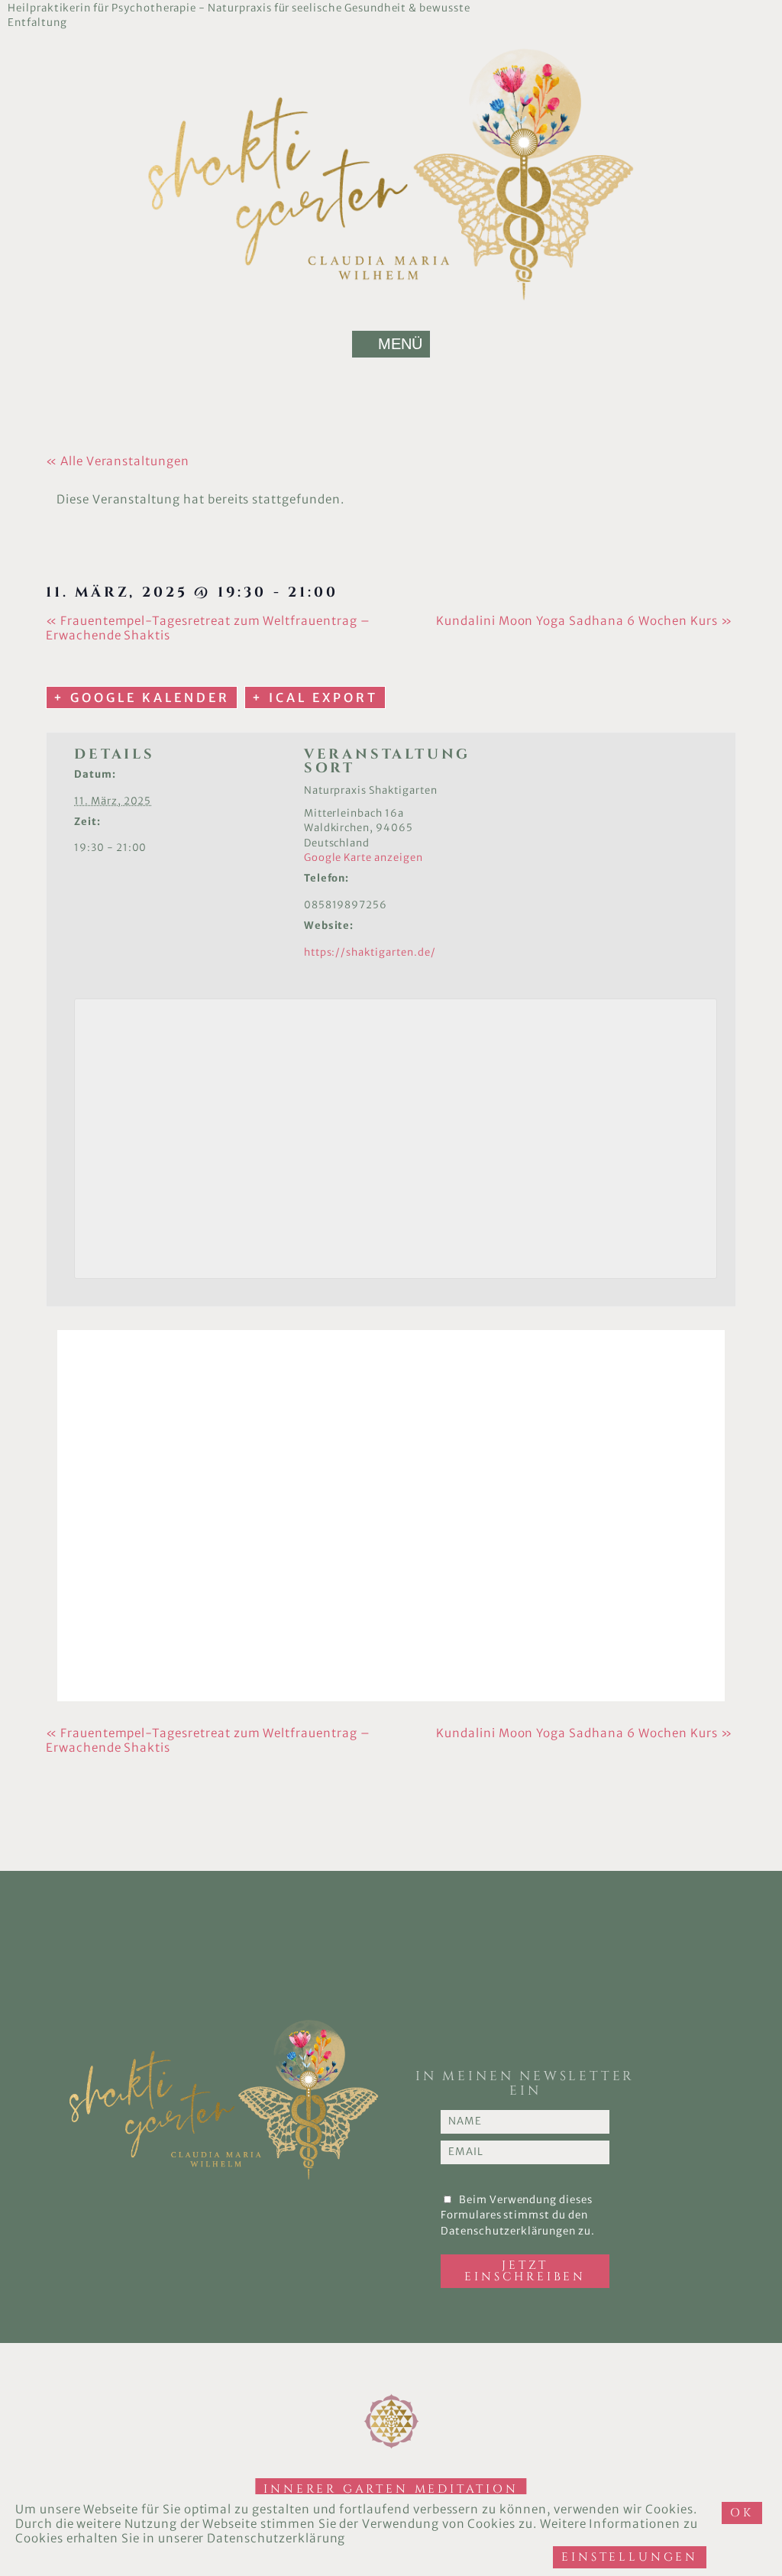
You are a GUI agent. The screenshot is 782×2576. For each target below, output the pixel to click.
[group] (766, 8)
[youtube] (732, 8)
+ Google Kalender (142, 697)
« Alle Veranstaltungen (118, 461)
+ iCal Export (315, 697)
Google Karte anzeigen (364, 858)
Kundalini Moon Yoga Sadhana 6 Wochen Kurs (584, 621)
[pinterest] (716, 8)
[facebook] (699, 8)
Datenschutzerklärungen (508, 2231)
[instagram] (749, 8)
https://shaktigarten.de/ (370, 952)
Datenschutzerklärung (276, 2538)
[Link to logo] (391, 174)
